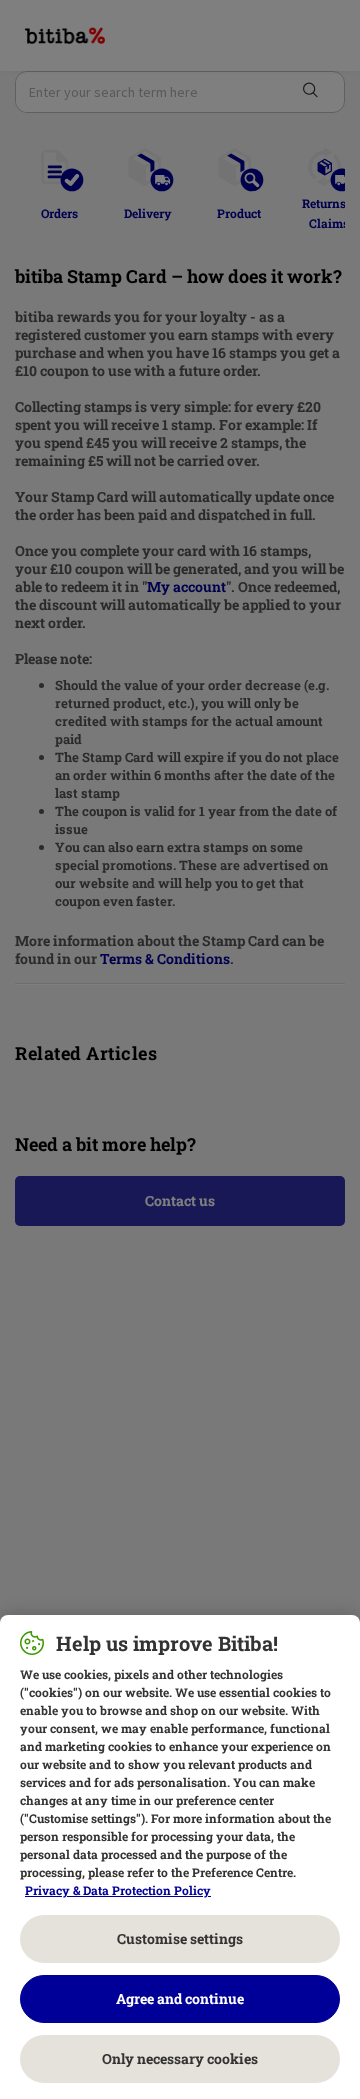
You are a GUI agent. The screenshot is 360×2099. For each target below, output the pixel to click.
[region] (180, 1857)
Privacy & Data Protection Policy (118, 1890)
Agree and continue (180, 1998)
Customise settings (180, 1938)
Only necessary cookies (180, 2058)
